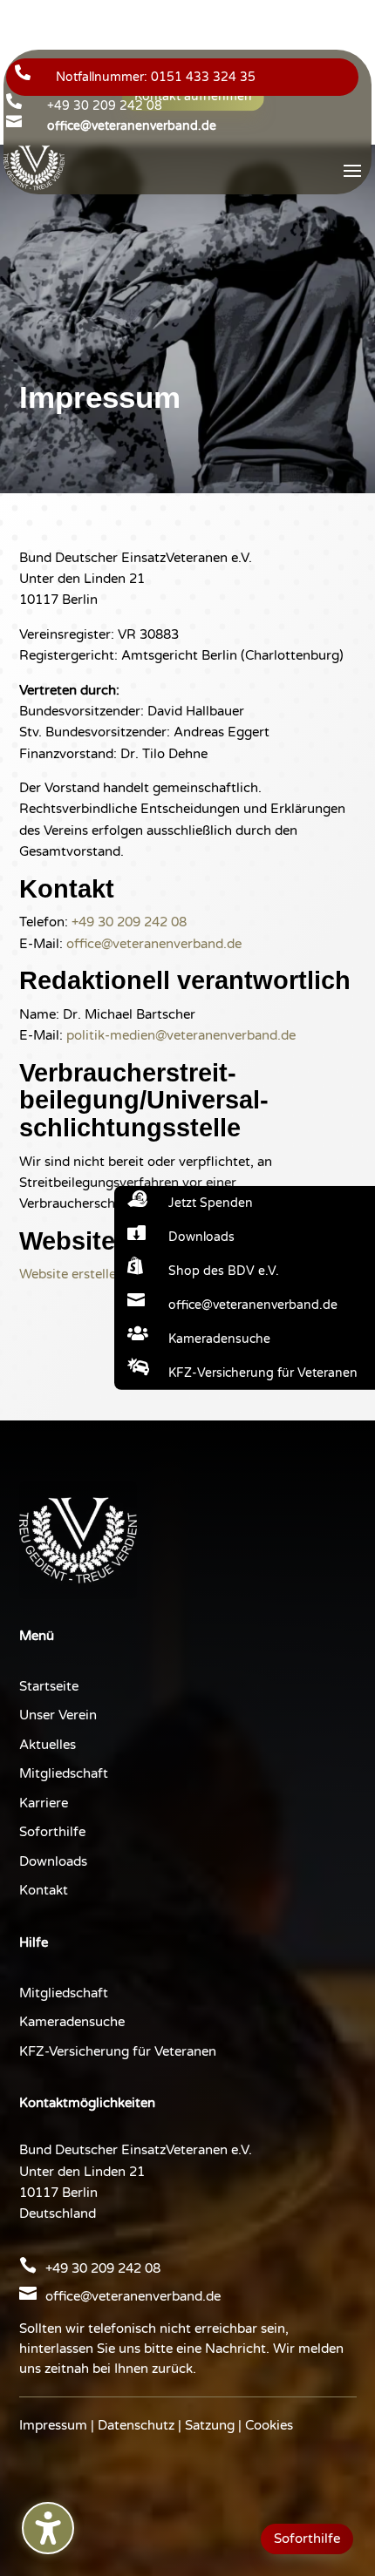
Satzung (210, 2425)
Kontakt (44, 1890)
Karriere (44, 1803)
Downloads (53, 1861)
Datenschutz (136, 2425)
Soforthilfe (52, 1832)
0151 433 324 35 (203, 77)
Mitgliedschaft (64, 1773)
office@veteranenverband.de (154, 944)
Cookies (269, 2425)
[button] (352, 170)
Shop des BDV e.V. (224, 1271)
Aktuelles (48, 1745)
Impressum (53, 2425)
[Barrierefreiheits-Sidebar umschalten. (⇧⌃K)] (48, 2528)
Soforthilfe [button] (307, 2539)
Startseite (49, 1686)
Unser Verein (58, 1715)
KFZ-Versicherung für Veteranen (118, 2051)
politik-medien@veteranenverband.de (181, 1035)
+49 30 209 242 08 (105, 106)
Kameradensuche (72, 2022)
